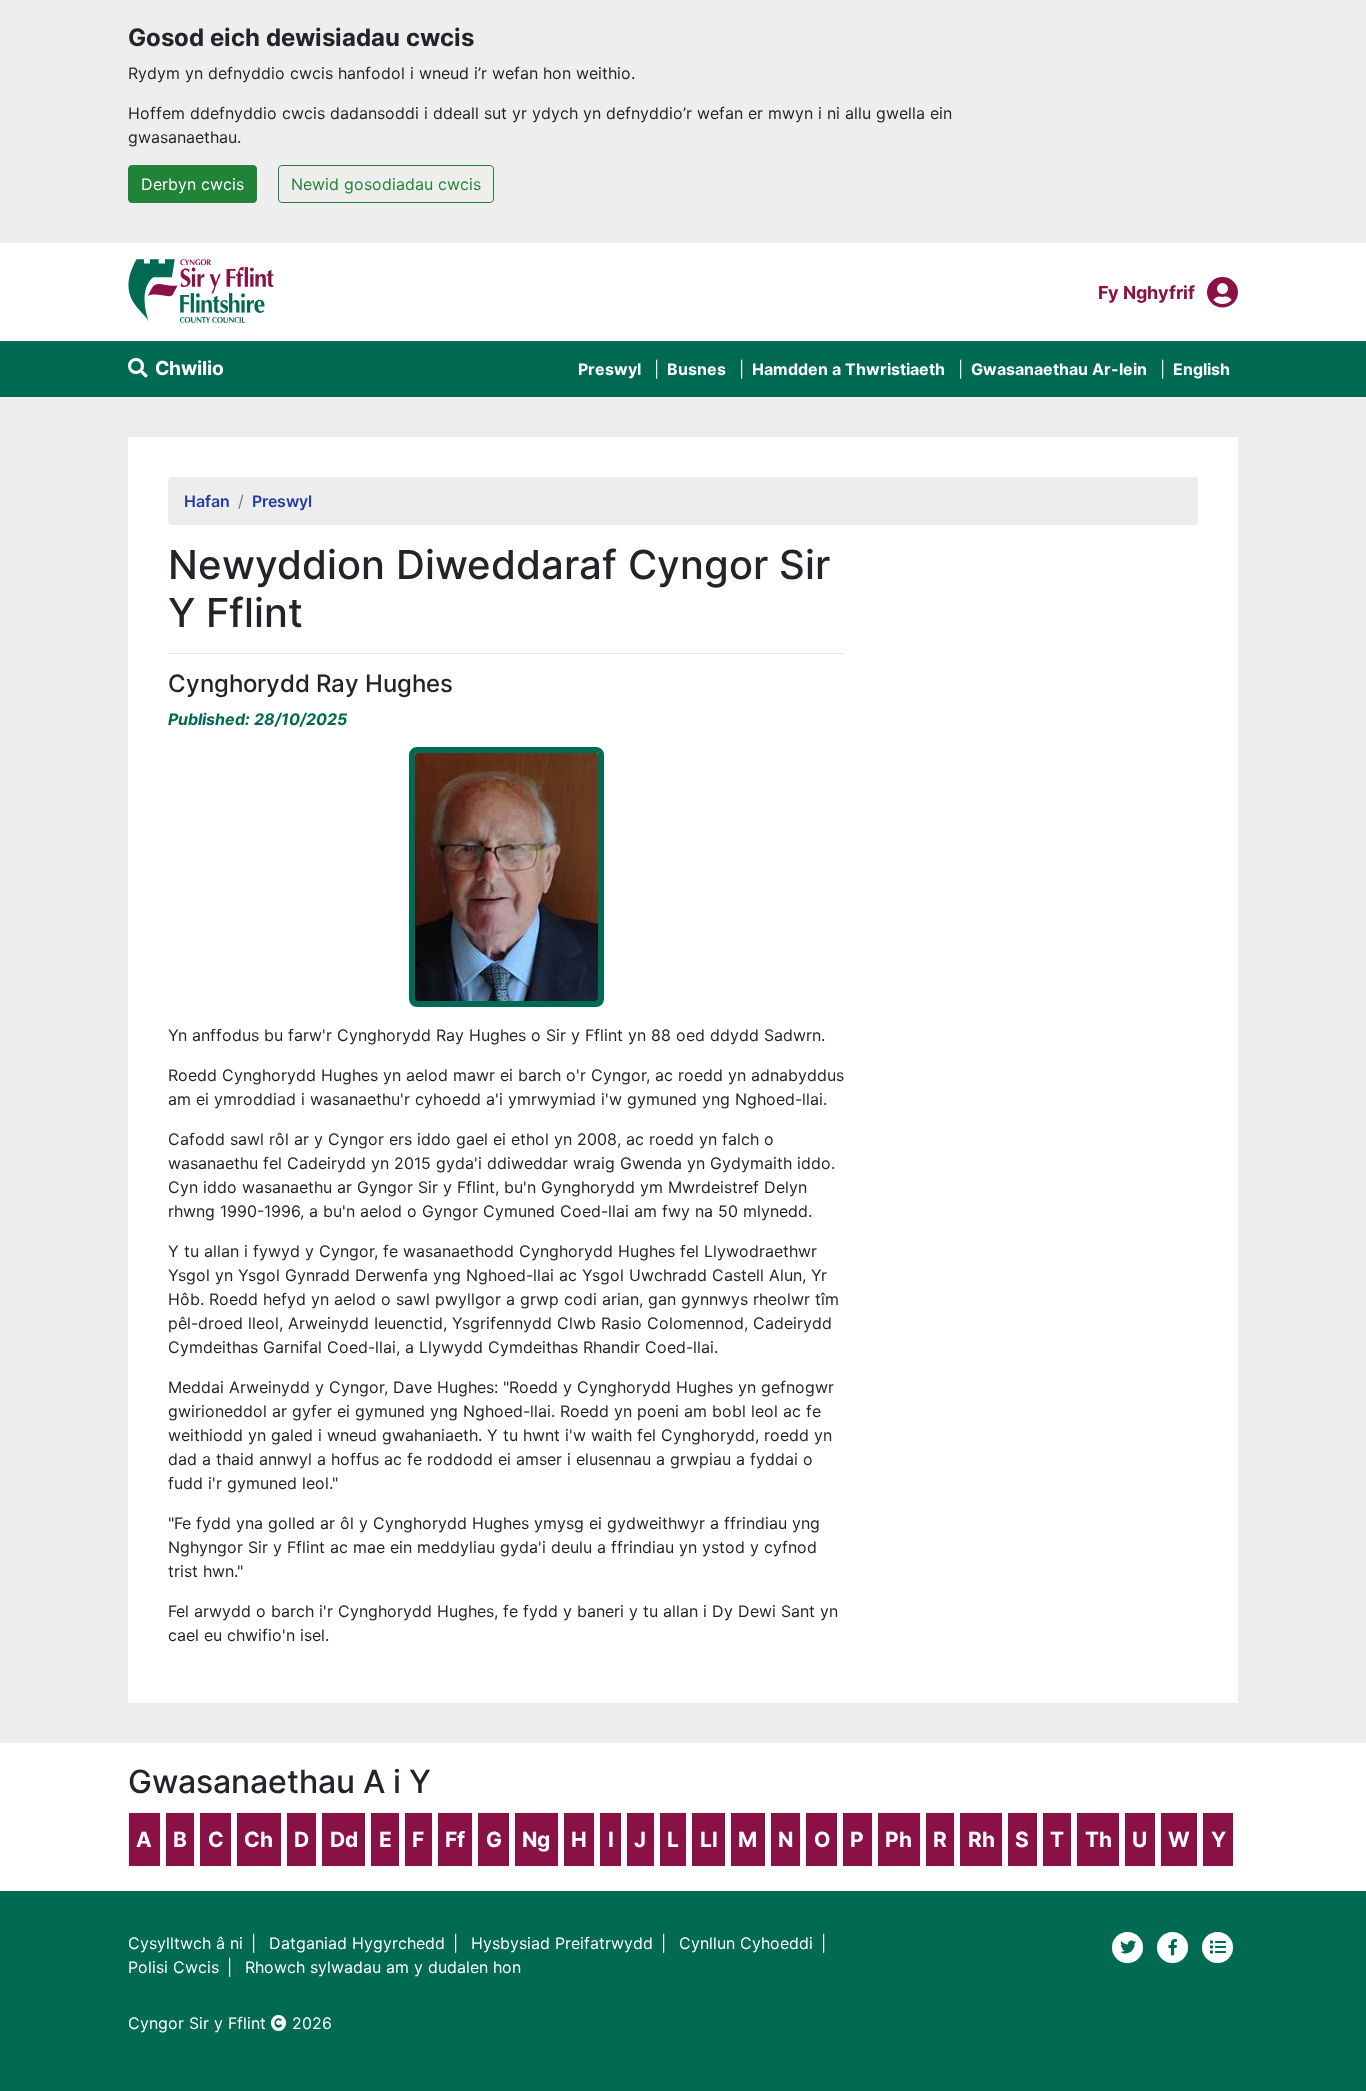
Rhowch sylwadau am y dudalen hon (383, 1967)
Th (1098, 1839)
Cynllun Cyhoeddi (746, 1943)
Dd (344, 1839)
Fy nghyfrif (1146, 292)
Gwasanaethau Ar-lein (1059, 369)
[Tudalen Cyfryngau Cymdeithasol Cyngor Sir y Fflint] (1175, 1945)
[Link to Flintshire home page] (201, 290)
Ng (536, 1839)
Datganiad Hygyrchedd (357, 1943)
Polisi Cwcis (173, 1967)
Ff (455, 1839)
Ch (258, 1839)
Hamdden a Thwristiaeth (848, 369)
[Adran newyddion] (1218, 1945)
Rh (981, 1839)
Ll (709, 1839)
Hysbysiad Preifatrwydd (562, 1943)
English (1201, 369)
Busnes (696, 369)
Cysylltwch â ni (185, 1943)
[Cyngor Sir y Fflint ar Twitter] (1130, 1945)
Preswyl (609, 369)
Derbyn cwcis (192, 184)
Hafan (207, 501)
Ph (898, 1839)
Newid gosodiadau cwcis (386, 184)
